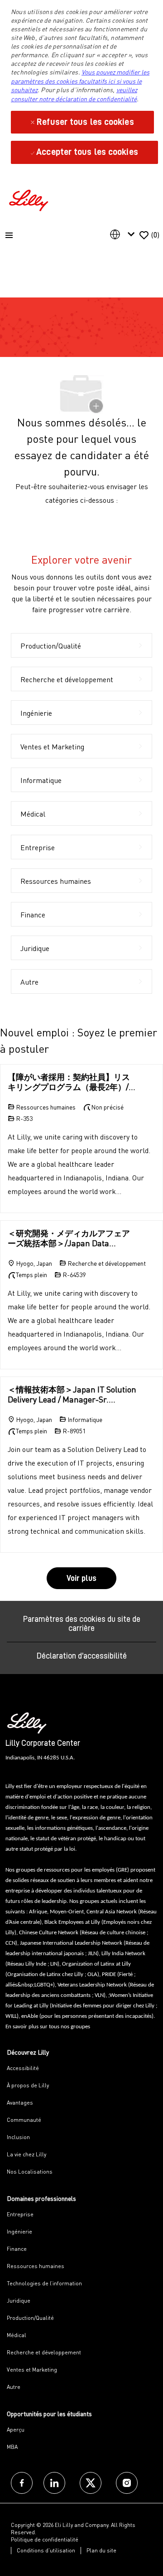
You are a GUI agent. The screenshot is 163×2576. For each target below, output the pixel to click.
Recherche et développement (44, 2352)
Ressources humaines (36, 2266)
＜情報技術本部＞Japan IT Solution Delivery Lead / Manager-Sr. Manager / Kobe (72, 1395)
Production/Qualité (30, 2318)
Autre (14, 2387)
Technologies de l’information (44, 2283)
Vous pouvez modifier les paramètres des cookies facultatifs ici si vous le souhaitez (80, 81)
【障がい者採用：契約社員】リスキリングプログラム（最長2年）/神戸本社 (72, 1082)
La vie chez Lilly (26, 2154)
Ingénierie (19, 2232)
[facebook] (22, 2483)
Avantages (20, 2103)
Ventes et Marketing (32, 2370)
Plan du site (101, 2550)
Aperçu (16, 2430)
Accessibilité (23, 2068)
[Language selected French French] (124, 234)
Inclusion (18, 2137)
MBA (12, 2447)
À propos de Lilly (28, 2085)
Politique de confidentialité (45, 2539)
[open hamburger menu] (9, 235)
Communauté (24, 2120)
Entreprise (20, 2214)
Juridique (19, 2301)
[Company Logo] (30, 199)
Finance (17, 2249)
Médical (17, 2335)
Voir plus (81, 1578)
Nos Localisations (30, 2172)
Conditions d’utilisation (46, 2550)
